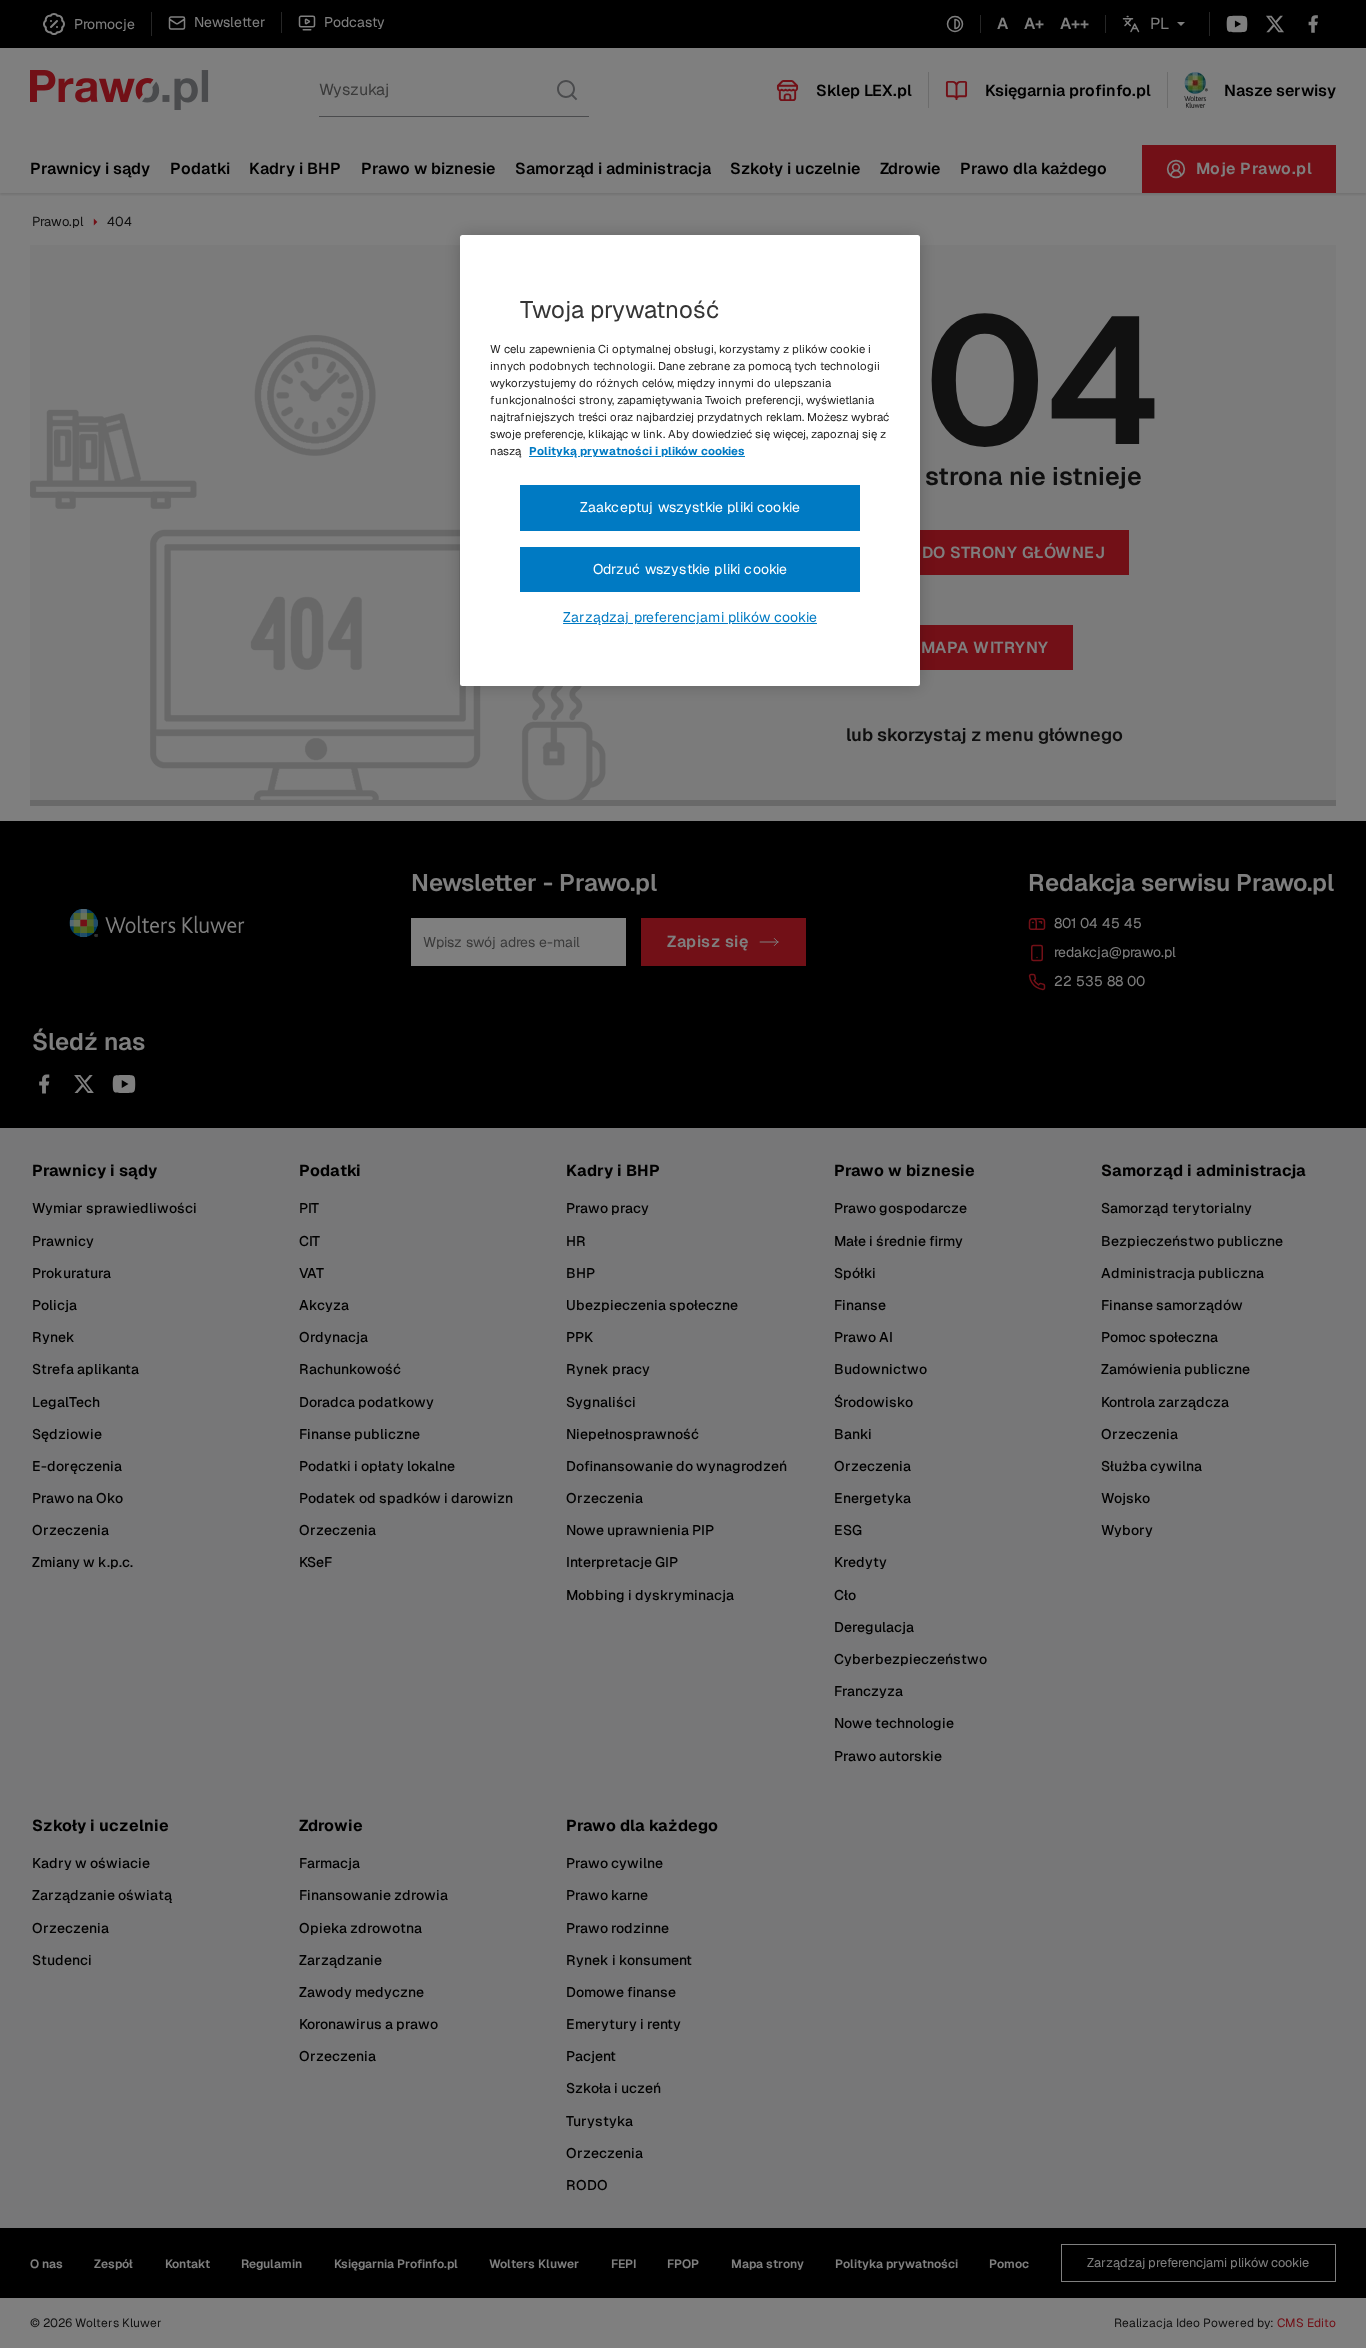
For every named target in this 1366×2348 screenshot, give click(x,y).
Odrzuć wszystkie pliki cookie (690, 569)
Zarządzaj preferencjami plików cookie (690, 617)
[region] (690, 461)
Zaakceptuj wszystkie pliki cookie (690, 507)
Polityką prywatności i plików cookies (637, 451)
